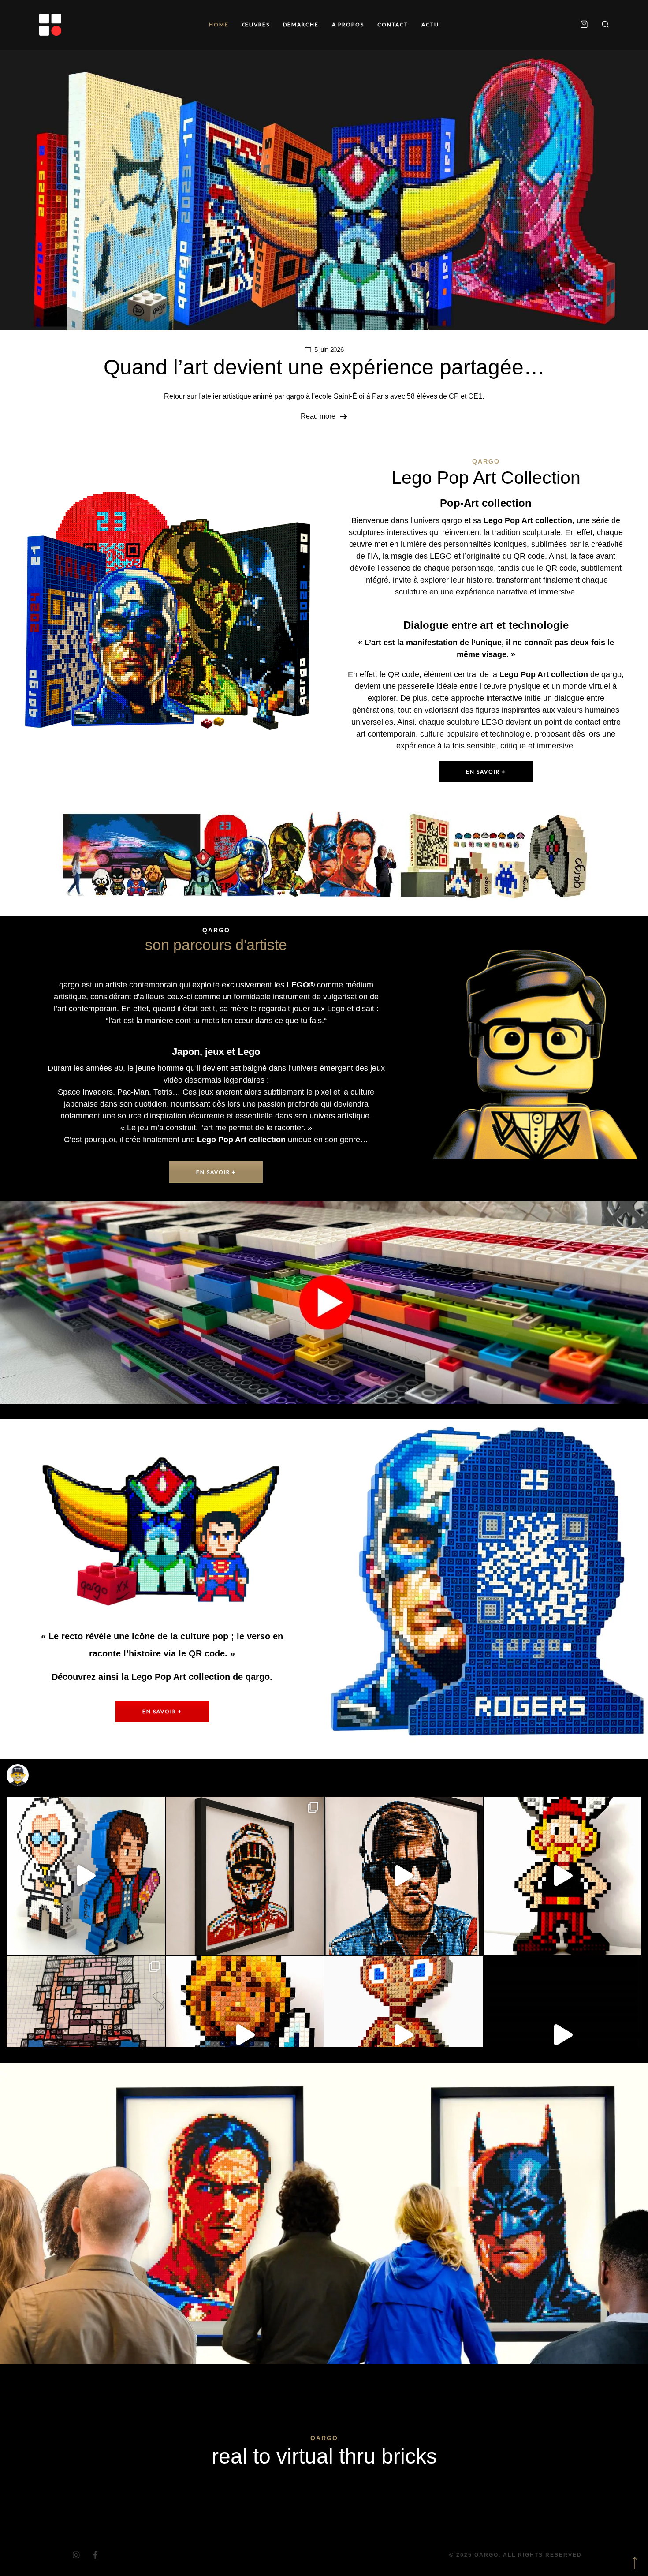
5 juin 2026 (329, 350)
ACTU (430, 24)
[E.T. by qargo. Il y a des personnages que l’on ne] (404, 2035)
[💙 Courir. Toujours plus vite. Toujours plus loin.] (563, 2035)
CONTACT (393, 24)
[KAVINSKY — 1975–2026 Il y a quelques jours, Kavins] (404, 1876)
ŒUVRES (256, 24)
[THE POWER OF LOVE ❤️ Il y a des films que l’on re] (86, 1876)
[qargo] (50, 25)
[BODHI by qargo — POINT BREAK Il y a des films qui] (245, 2035)
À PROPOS (348, 24)
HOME (219, 24)
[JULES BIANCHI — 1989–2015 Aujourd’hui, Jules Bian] (245, 1876)
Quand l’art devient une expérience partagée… (324, 367)
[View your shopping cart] (584, 25)
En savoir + (486, 772)
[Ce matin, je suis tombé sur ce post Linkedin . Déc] (86, 2035)
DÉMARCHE (301, 24)
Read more (318, 416)
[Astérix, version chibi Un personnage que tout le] (563, 1876)
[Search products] (602, 25)
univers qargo (438, 520)
